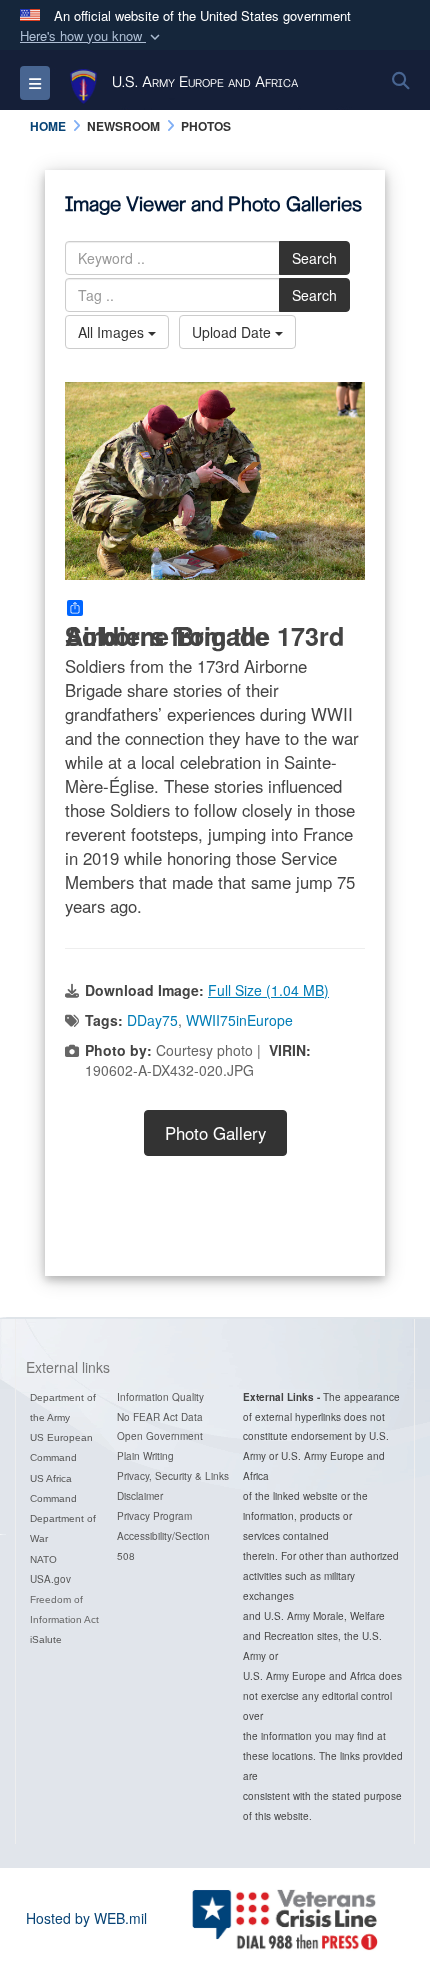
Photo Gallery (215, 1133)
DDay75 (152, 1020)
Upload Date (233, 332)
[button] (92, 36)
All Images (113, 332)
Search (314, 258)
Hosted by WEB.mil (86, 1918)
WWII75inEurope (239, 1020)
